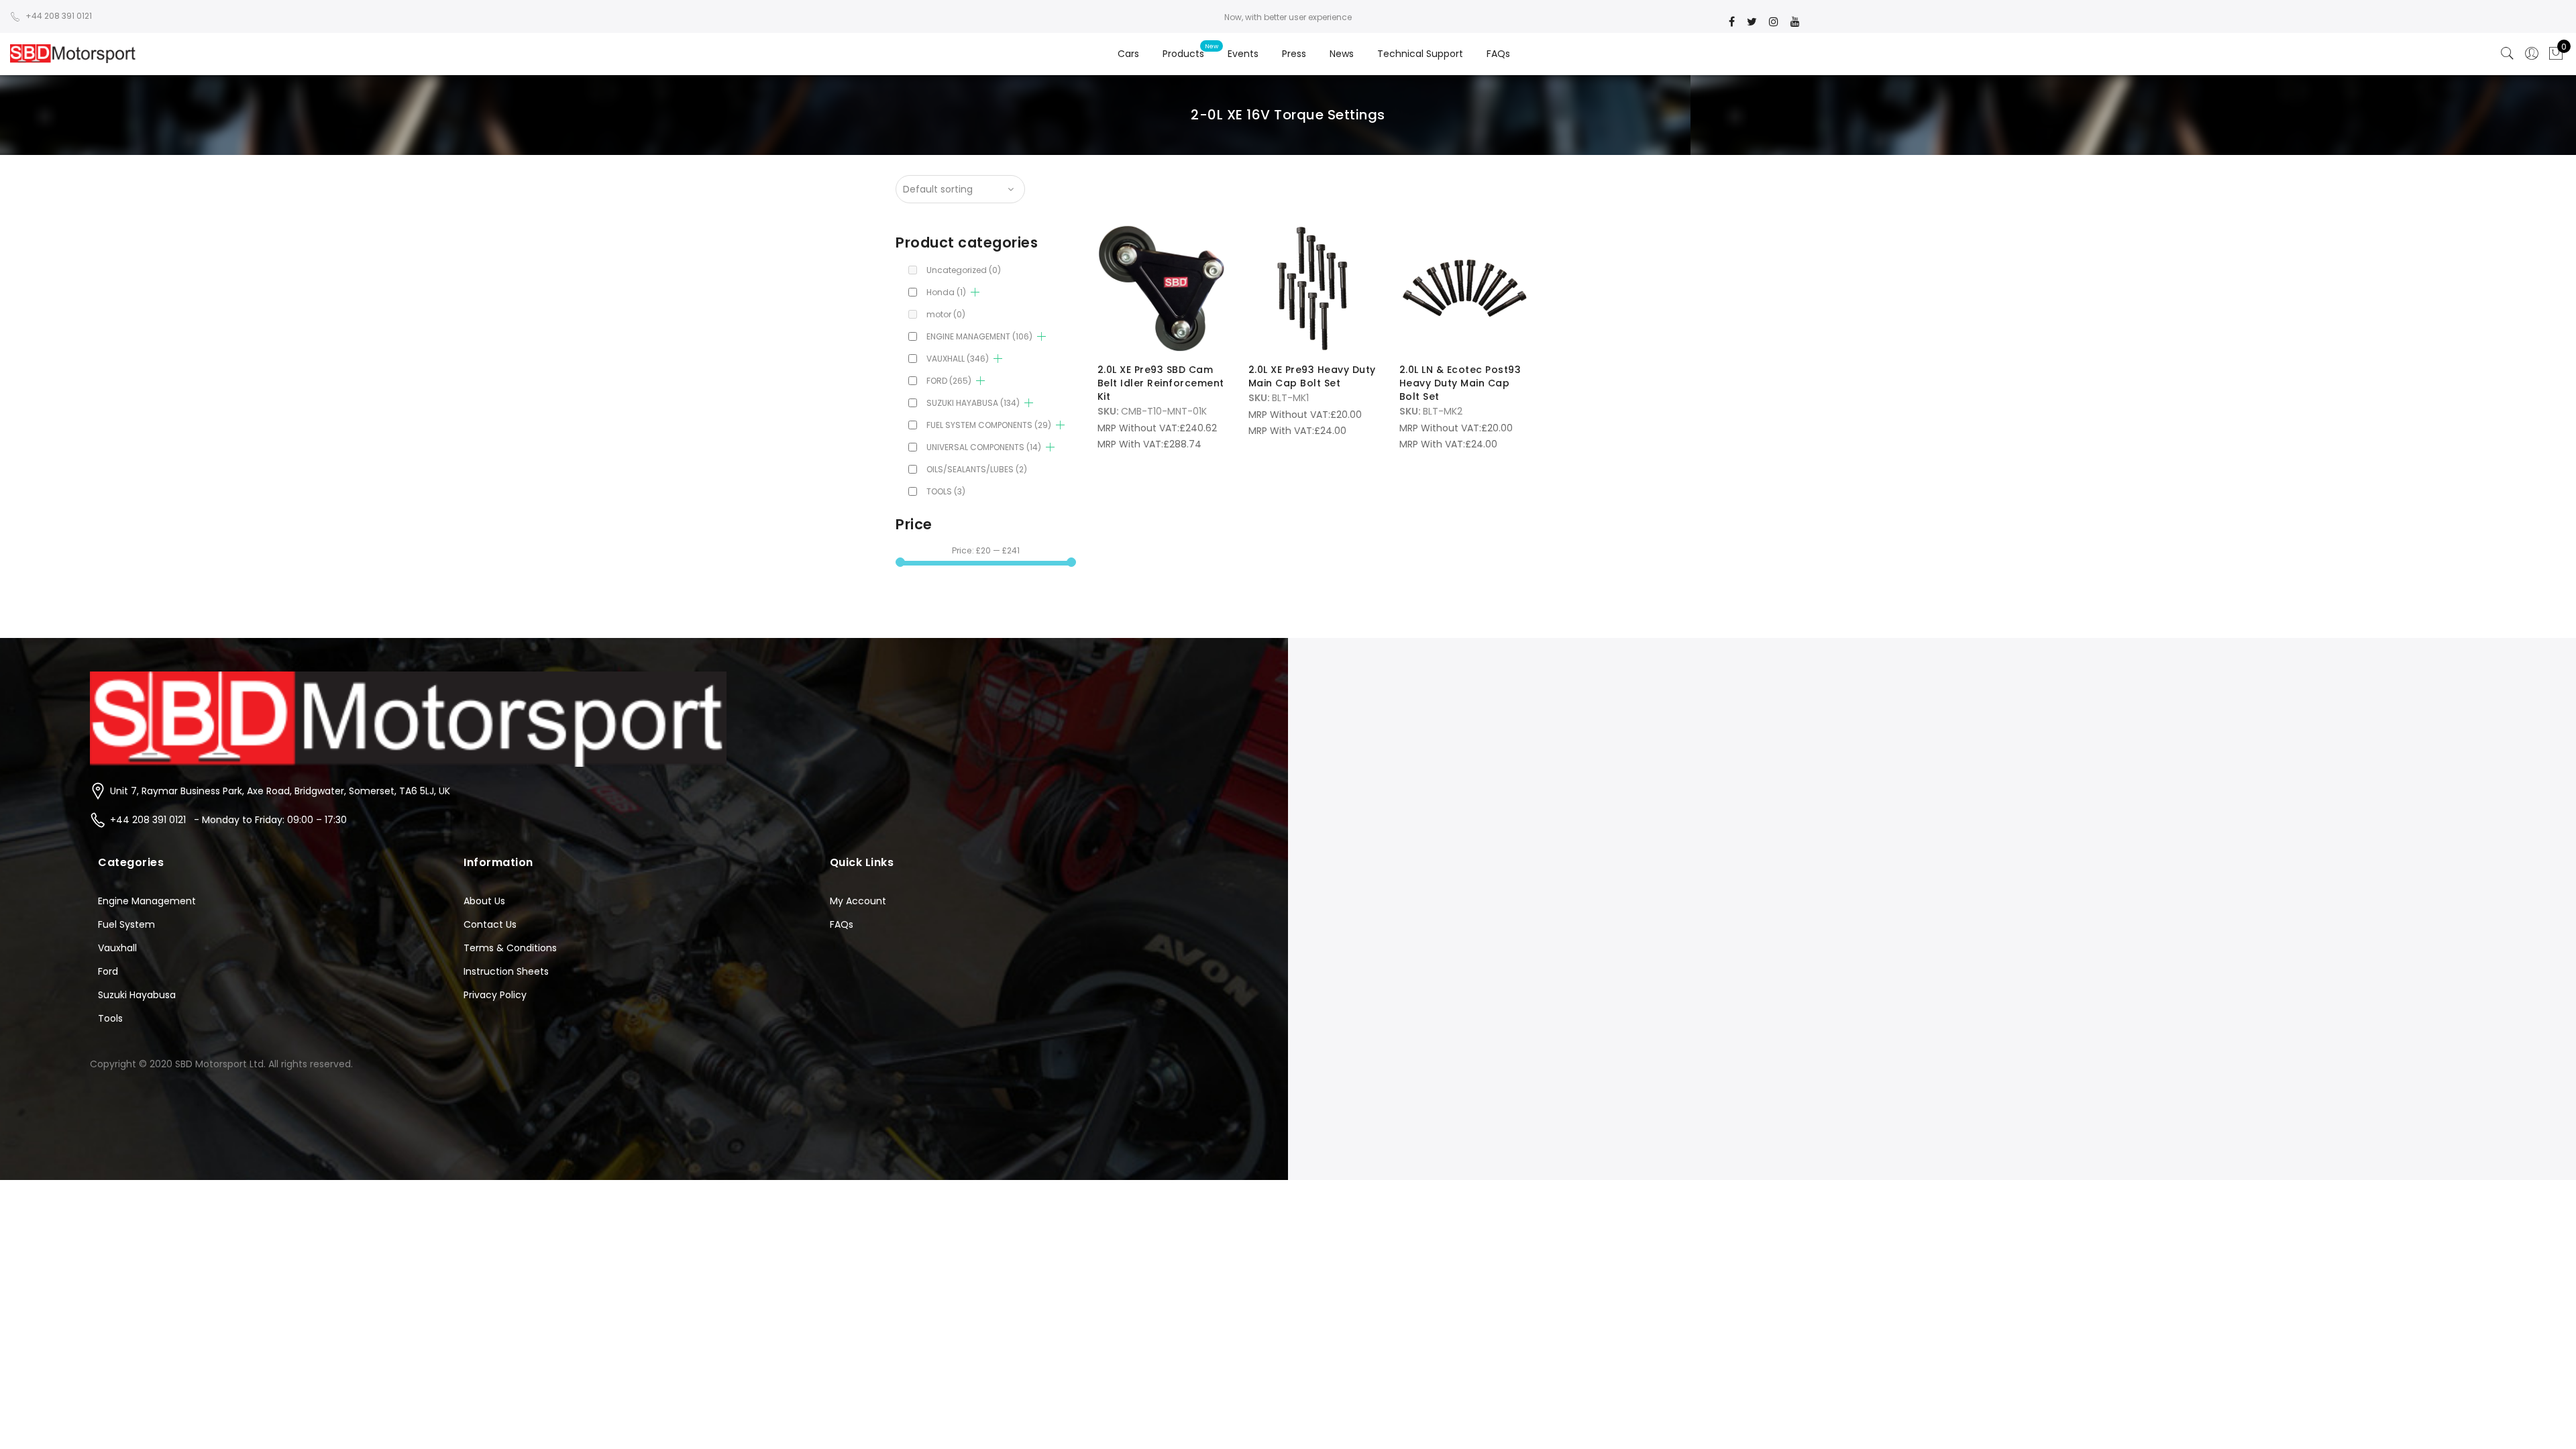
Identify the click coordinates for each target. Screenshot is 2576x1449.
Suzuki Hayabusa (137, 995)
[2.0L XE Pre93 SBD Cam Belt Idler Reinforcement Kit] (1162, 288)
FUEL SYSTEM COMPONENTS (989, 425)
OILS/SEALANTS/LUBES (977, 469)
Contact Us (490, 924)
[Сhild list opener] (975, 292)
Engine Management (147, 901)
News (1342, 54)
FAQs (1498, 54)
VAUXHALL (958, 359)
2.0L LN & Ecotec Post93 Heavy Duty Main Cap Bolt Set (1460, 383)
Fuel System (126, 924)
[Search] (2508, 54)
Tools (110, 1018)
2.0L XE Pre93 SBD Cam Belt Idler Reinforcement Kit (1161, 383)
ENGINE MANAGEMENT (979, 336)
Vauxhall (117, 948)
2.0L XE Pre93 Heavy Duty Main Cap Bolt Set (1312, 376)
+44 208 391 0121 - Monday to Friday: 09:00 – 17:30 (228, 820)
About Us (484, 901)
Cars (1128, 54)
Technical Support (1420, 54)
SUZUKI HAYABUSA (973, 403)
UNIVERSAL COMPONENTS (984, 447)
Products (1183, 54)
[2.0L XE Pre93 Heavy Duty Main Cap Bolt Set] (1313, 288)
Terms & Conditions (510, 948)
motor (946, 314)
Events (1243, 54)
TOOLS (946, 491)
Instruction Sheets (506, 971)
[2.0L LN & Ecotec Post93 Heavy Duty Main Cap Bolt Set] (1464, 288)
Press (1294, 54)
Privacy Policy (495, 995)
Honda (946, 292)
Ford (108, 971)
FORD (949, 381)
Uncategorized (964, 270)
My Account (858, 901)
